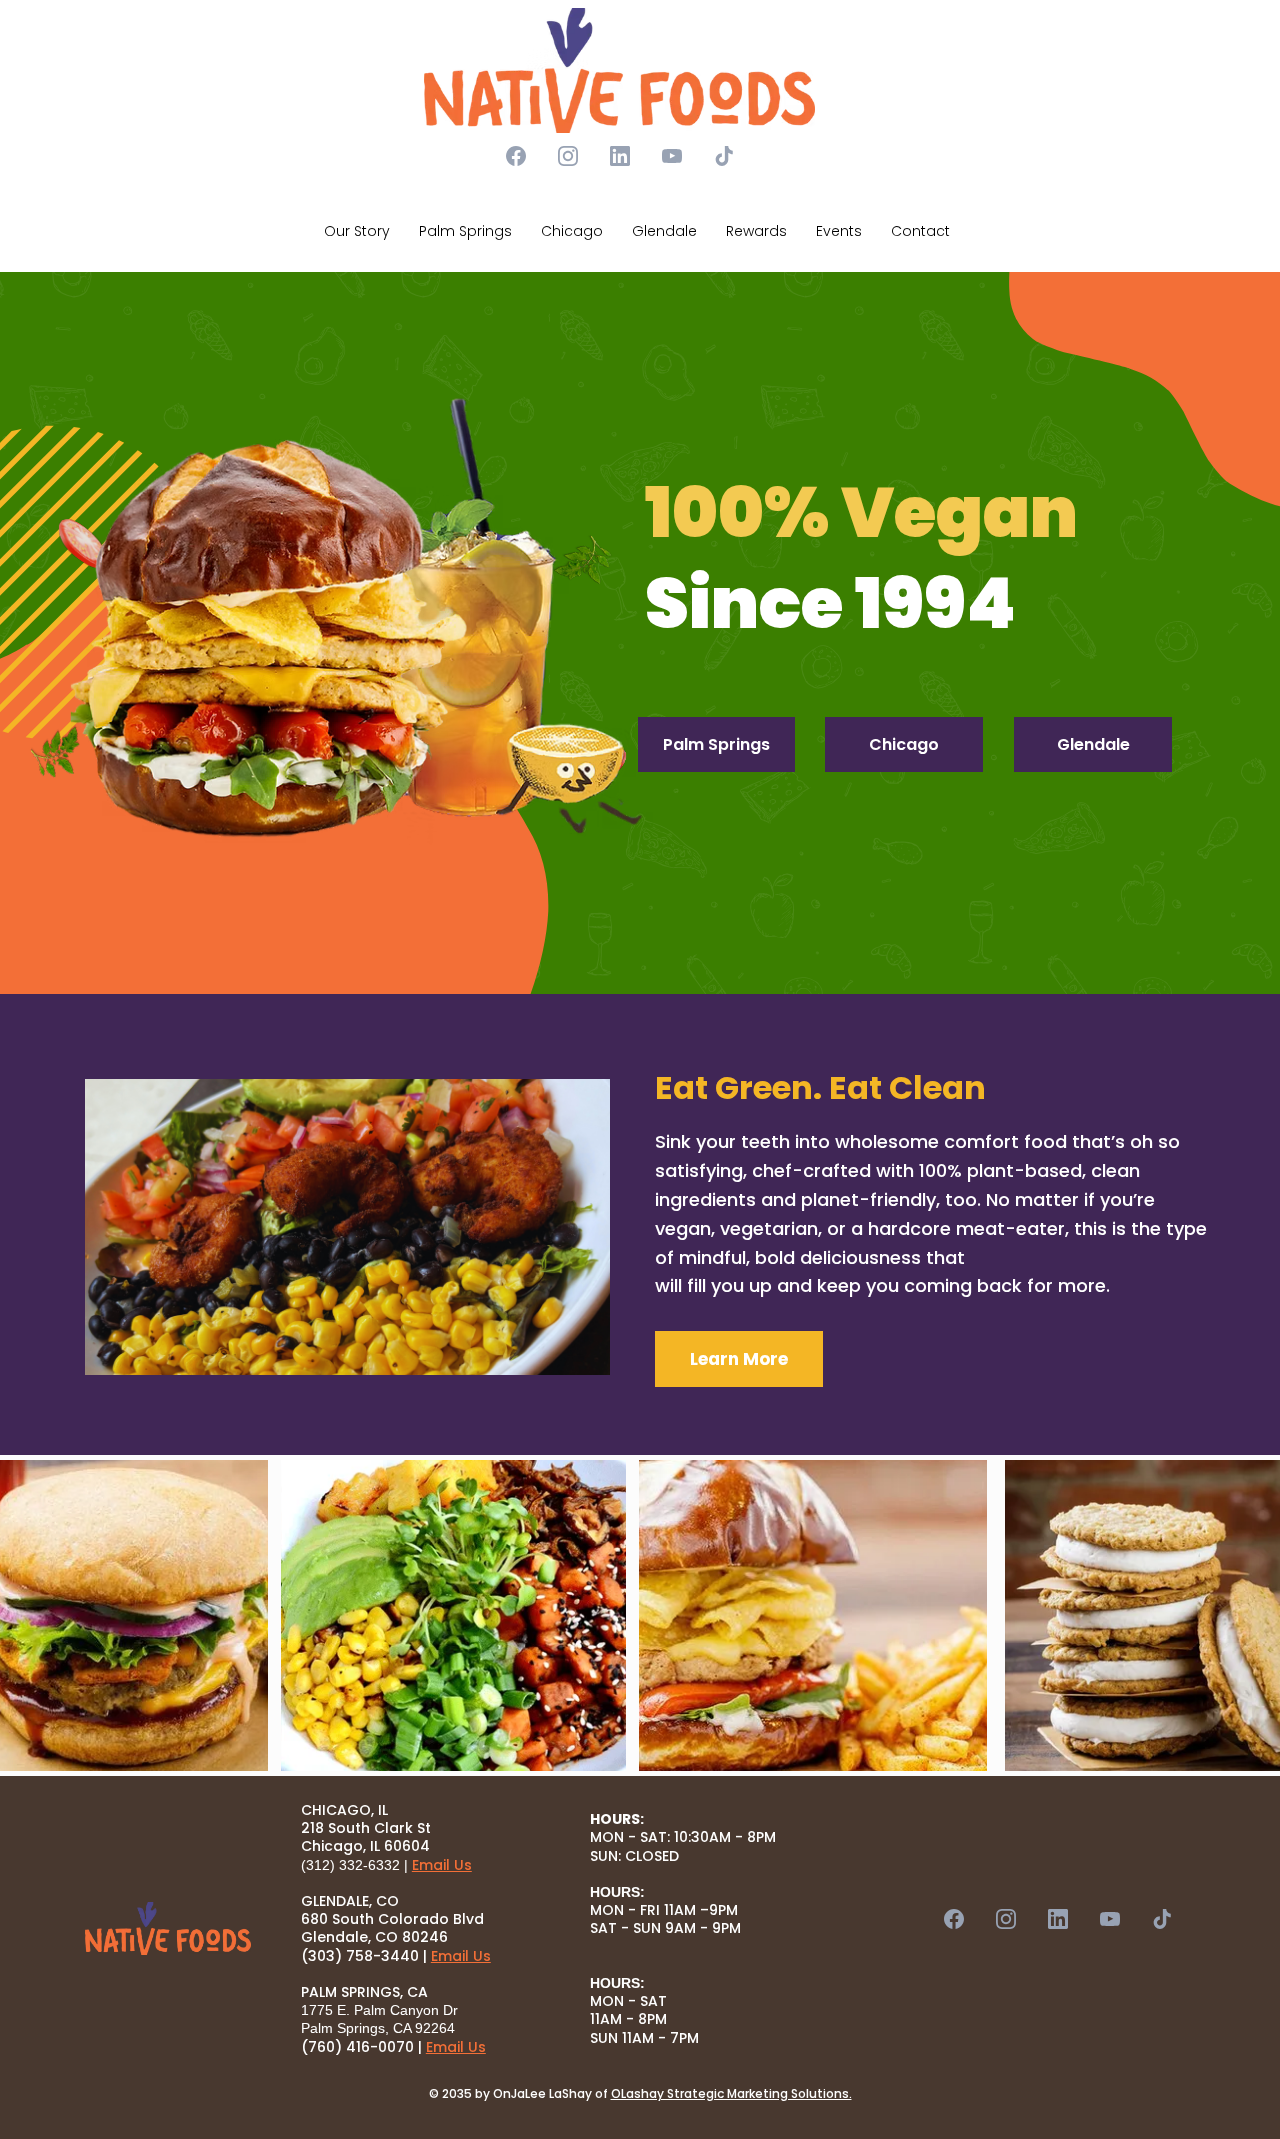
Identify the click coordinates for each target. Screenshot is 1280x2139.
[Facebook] (516, 156)
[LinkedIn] (620, 156)
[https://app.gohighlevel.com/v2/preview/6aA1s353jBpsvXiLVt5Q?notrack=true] (168, 1928)
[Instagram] (568, 156)
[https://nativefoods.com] (620, 70)
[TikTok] (724, 156)
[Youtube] (672, 156)
